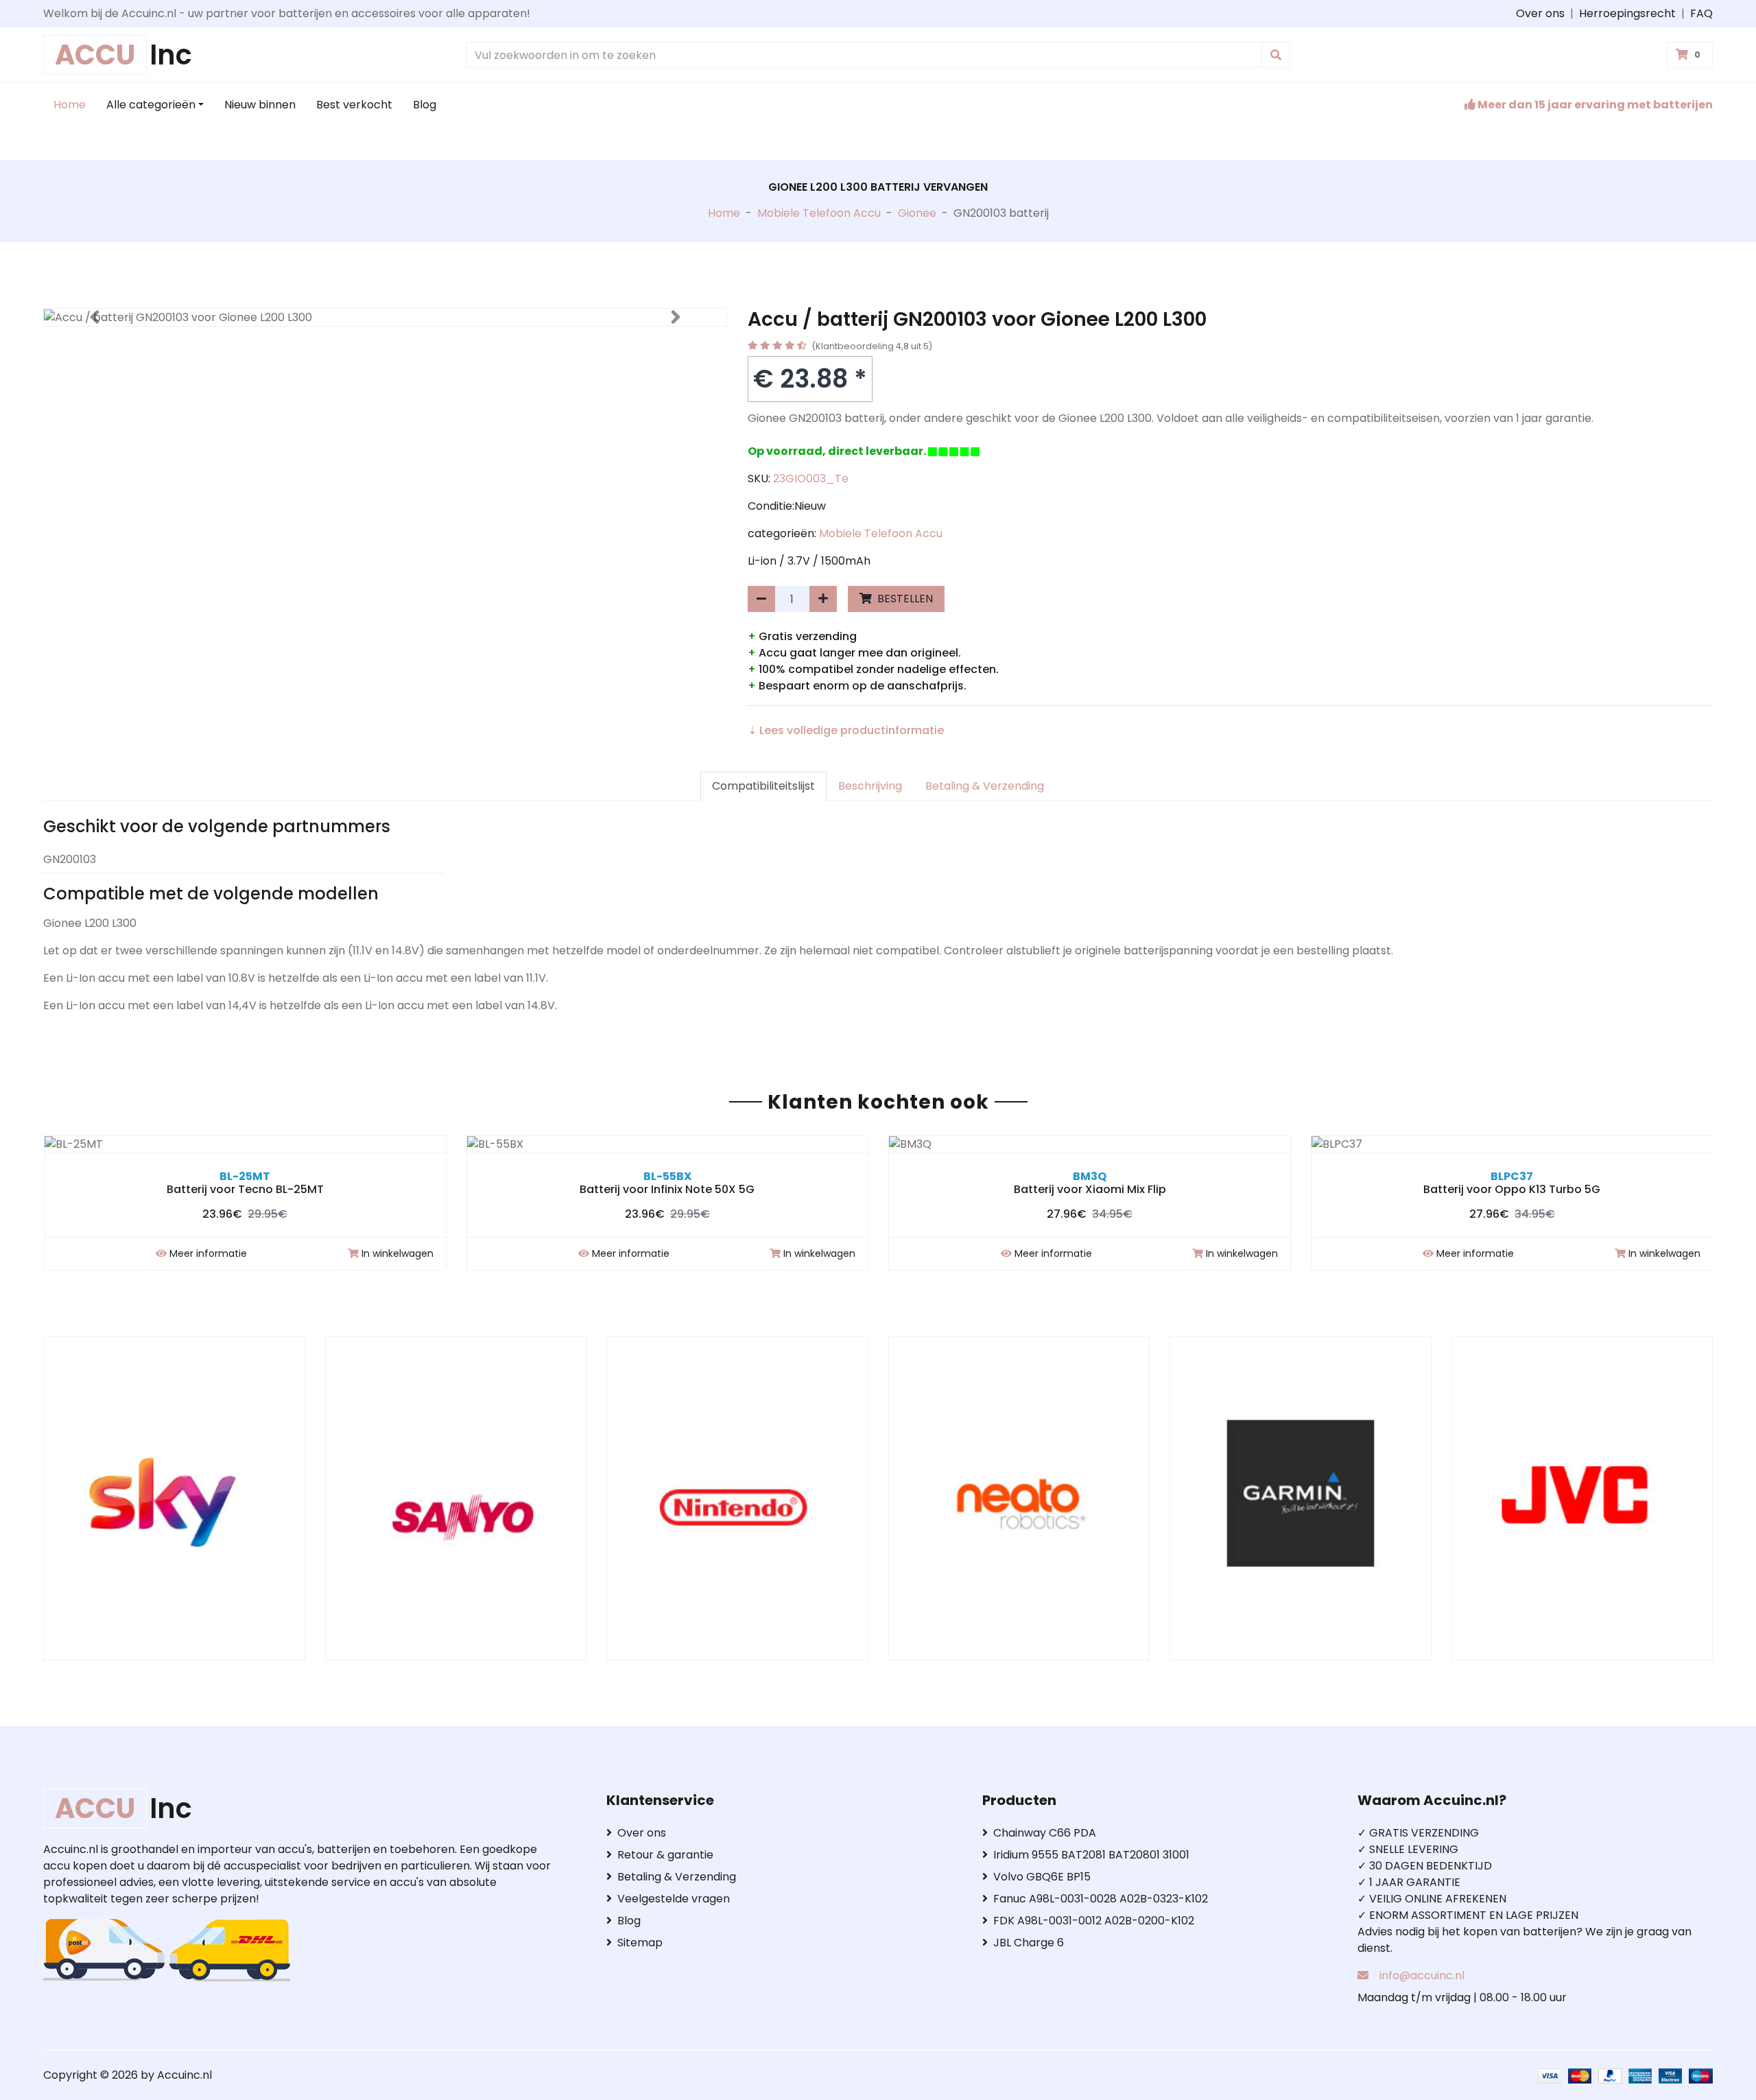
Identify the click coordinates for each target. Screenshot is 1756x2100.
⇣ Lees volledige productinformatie (846, 730)
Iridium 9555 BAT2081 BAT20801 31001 (1091, 1855)
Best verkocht (354, 105)
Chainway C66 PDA (1045, 1833)
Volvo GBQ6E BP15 (1042, 1877)
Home (70, 105)
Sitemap (640, 1943)
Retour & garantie (665, 1855)
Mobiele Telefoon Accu (819, 213)
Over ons (1540, 13)
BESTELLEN (904, 599)
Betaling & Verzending (985, 786)
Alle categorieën (151, 105)
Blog (425, 105)
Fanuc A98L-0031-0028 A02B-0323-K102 (1101, 1899)
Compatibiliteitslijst (763, 786)
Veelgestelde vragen (674, 1899)
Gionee (917, 213)
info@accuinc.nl (1422, 1975)
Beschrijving (870, 786)
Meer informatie (208, 1253)
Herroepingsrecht (1627, 13)
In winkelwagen (398, 1253)
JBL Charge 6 (1029, 1943)
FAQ (1701, 13)
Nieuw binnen (260, 105)
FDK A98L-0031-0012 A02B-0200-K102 (1094, 1921)
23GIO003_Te (811, 479)
